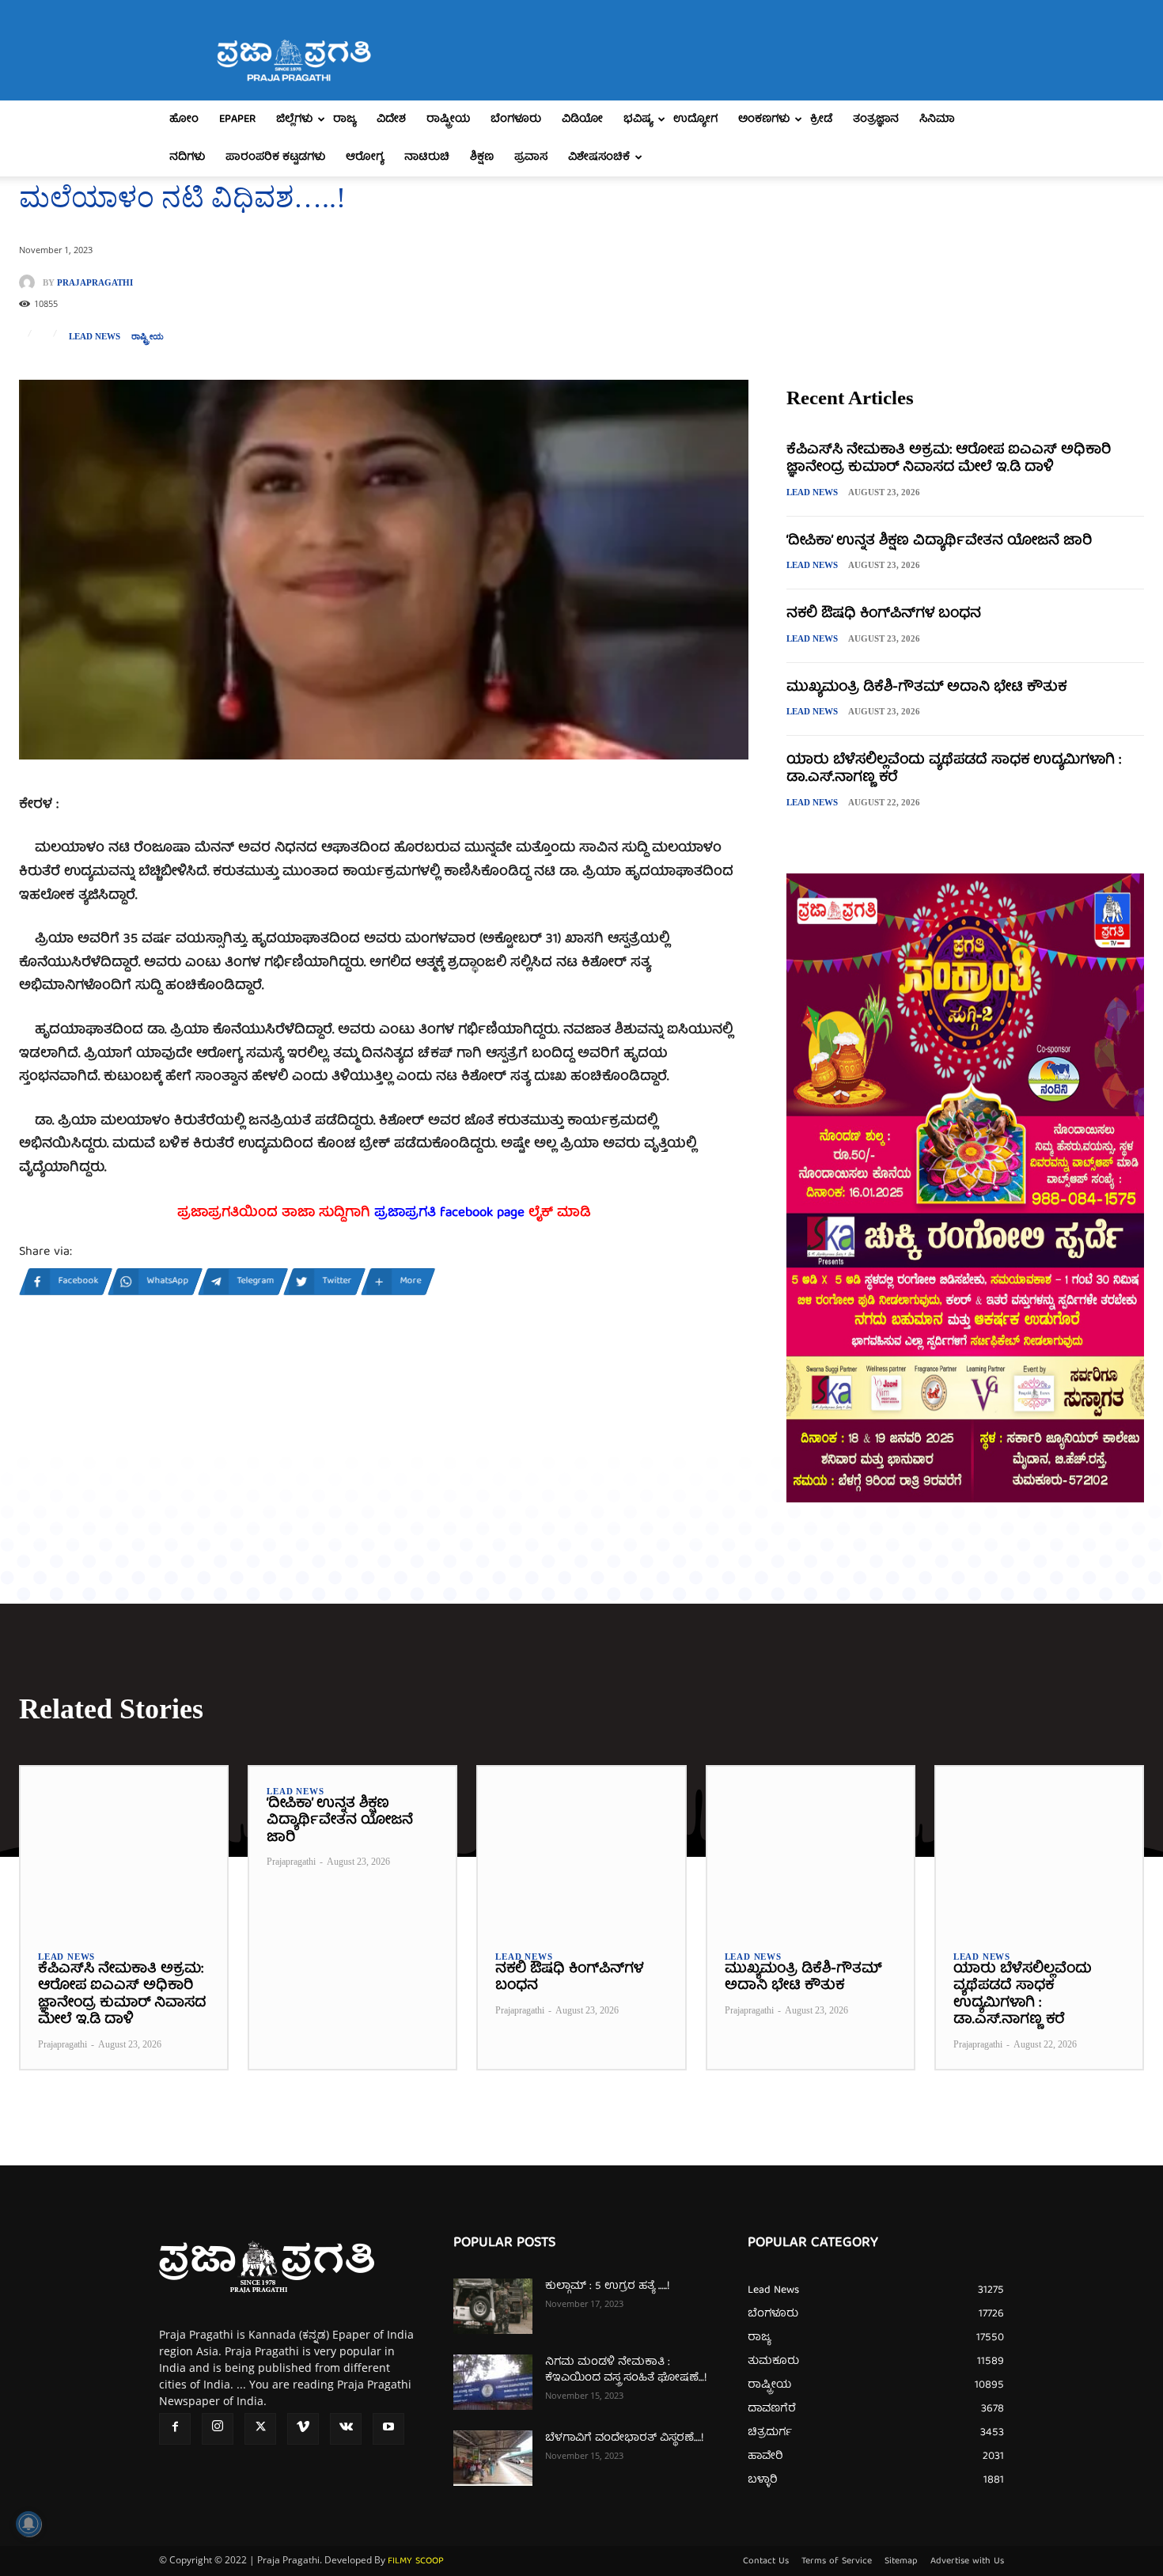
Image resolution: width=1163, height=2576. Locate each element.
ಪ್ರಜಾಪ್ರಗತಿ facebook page (449, 1213)
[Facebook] (175, 2429)
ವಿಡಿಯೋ (582, 119)
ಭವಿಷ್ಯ (638, 119)
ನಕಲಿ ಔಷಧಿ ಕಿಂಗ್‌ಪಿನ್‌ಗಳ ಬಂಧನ (884, 614)
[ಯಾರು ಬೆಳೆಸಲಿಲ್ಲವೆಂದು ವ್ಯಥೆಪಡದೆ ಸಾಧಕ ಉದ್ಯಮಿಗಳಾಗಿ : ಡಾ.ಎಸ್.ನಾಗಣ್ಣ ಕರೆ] (1039, 1849)
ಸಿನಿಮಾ (937, 119)
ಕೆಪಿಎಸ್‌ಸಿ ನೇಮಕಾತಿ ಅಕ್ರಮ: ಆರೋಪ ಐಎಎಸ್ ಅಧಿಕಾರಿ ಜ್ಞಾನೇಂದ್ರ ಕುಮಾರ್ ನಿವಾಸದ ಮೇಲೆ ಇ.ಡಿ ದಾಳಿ (949, 459)
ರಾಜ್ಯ (345, 119)
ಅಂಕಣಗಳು (764, 119)
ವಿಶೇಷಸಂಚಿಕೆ (599, 157)
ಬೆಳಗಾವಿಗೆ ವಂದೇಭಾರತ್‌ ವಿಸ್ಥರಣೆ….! (624, 2438)
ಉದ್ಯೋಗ (695, 119)
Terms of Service (837, 2562)
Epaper (237, 119)
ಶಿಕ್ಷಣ (482, 157)
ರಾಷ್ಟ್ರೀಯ (448, 119)
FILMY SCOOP (416, 2561)
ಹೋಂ (184, 119)
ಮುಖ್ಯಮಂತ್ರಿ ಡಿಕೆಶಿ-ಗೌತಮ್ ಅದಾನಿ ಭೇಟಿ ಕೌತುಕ (926, 688)
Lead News (95, 337)
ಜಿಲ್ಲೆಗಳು (294, 119)
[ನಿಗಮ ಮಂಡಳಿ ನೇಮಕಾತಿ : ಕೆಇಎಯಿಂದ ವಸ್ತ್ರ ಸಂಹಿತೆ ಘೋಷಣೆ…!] (493, 2382)
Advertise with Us (967, 2562)
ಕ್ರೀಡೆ (821, 119)
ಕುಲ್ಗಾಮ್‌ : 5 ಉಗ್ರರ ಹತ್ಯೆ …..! (607, 2286)
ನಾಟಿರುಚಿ (427, 157)
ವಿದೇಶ (391, 119)
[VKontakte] (346, 2429)
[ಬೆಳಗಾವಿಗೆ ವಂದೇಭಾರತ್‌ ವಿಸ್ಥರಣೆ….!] (493, 2458)
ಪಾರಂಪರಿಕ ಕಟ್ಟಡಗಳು (275, 157)
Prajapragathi (95, 283)
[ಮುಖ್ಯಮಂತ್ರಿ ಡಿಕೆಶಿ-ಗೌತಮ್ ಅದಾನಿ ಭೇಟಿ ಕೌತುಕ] (811, 1849)
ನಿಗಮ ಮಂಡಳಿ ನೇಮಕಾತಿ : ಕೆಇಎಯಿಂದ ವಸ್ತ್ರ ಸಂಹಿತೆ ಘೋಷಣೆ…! (626, 2370)
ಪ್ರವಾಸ (531, 157)
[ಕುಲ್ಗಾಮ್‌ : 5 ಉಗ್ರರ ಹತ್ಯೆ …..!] (493, 2306)
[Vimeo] (303, 2429)
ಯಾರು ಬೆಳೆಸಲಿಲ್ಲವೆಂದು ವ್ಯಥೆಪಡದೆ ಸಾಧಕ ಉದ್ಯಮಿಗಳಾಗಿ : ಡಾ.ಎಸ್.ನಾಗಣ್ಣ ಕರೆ (954, 769)
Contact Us (766, 2562)
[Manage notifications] (28, 2524)
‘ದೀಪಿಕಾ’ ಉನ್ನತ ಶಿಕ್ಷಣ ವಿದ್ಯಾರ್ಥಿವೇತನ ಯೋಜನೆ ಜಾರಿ (939, 542)
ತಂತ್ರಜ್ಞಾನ (876, 119)
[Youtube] (388, 2429)
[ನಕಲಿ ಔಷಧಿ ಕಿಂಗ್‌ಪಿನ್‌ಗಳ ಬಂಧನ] (581, 1849)
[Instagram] (218, 2429)
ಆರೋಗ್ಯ (365, 157)
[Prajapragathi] (31, 282)
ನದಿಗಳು (187, 157)
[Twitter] (260, 2429)
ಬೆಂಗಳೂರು (516, 119)
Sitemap (901, 2562)
